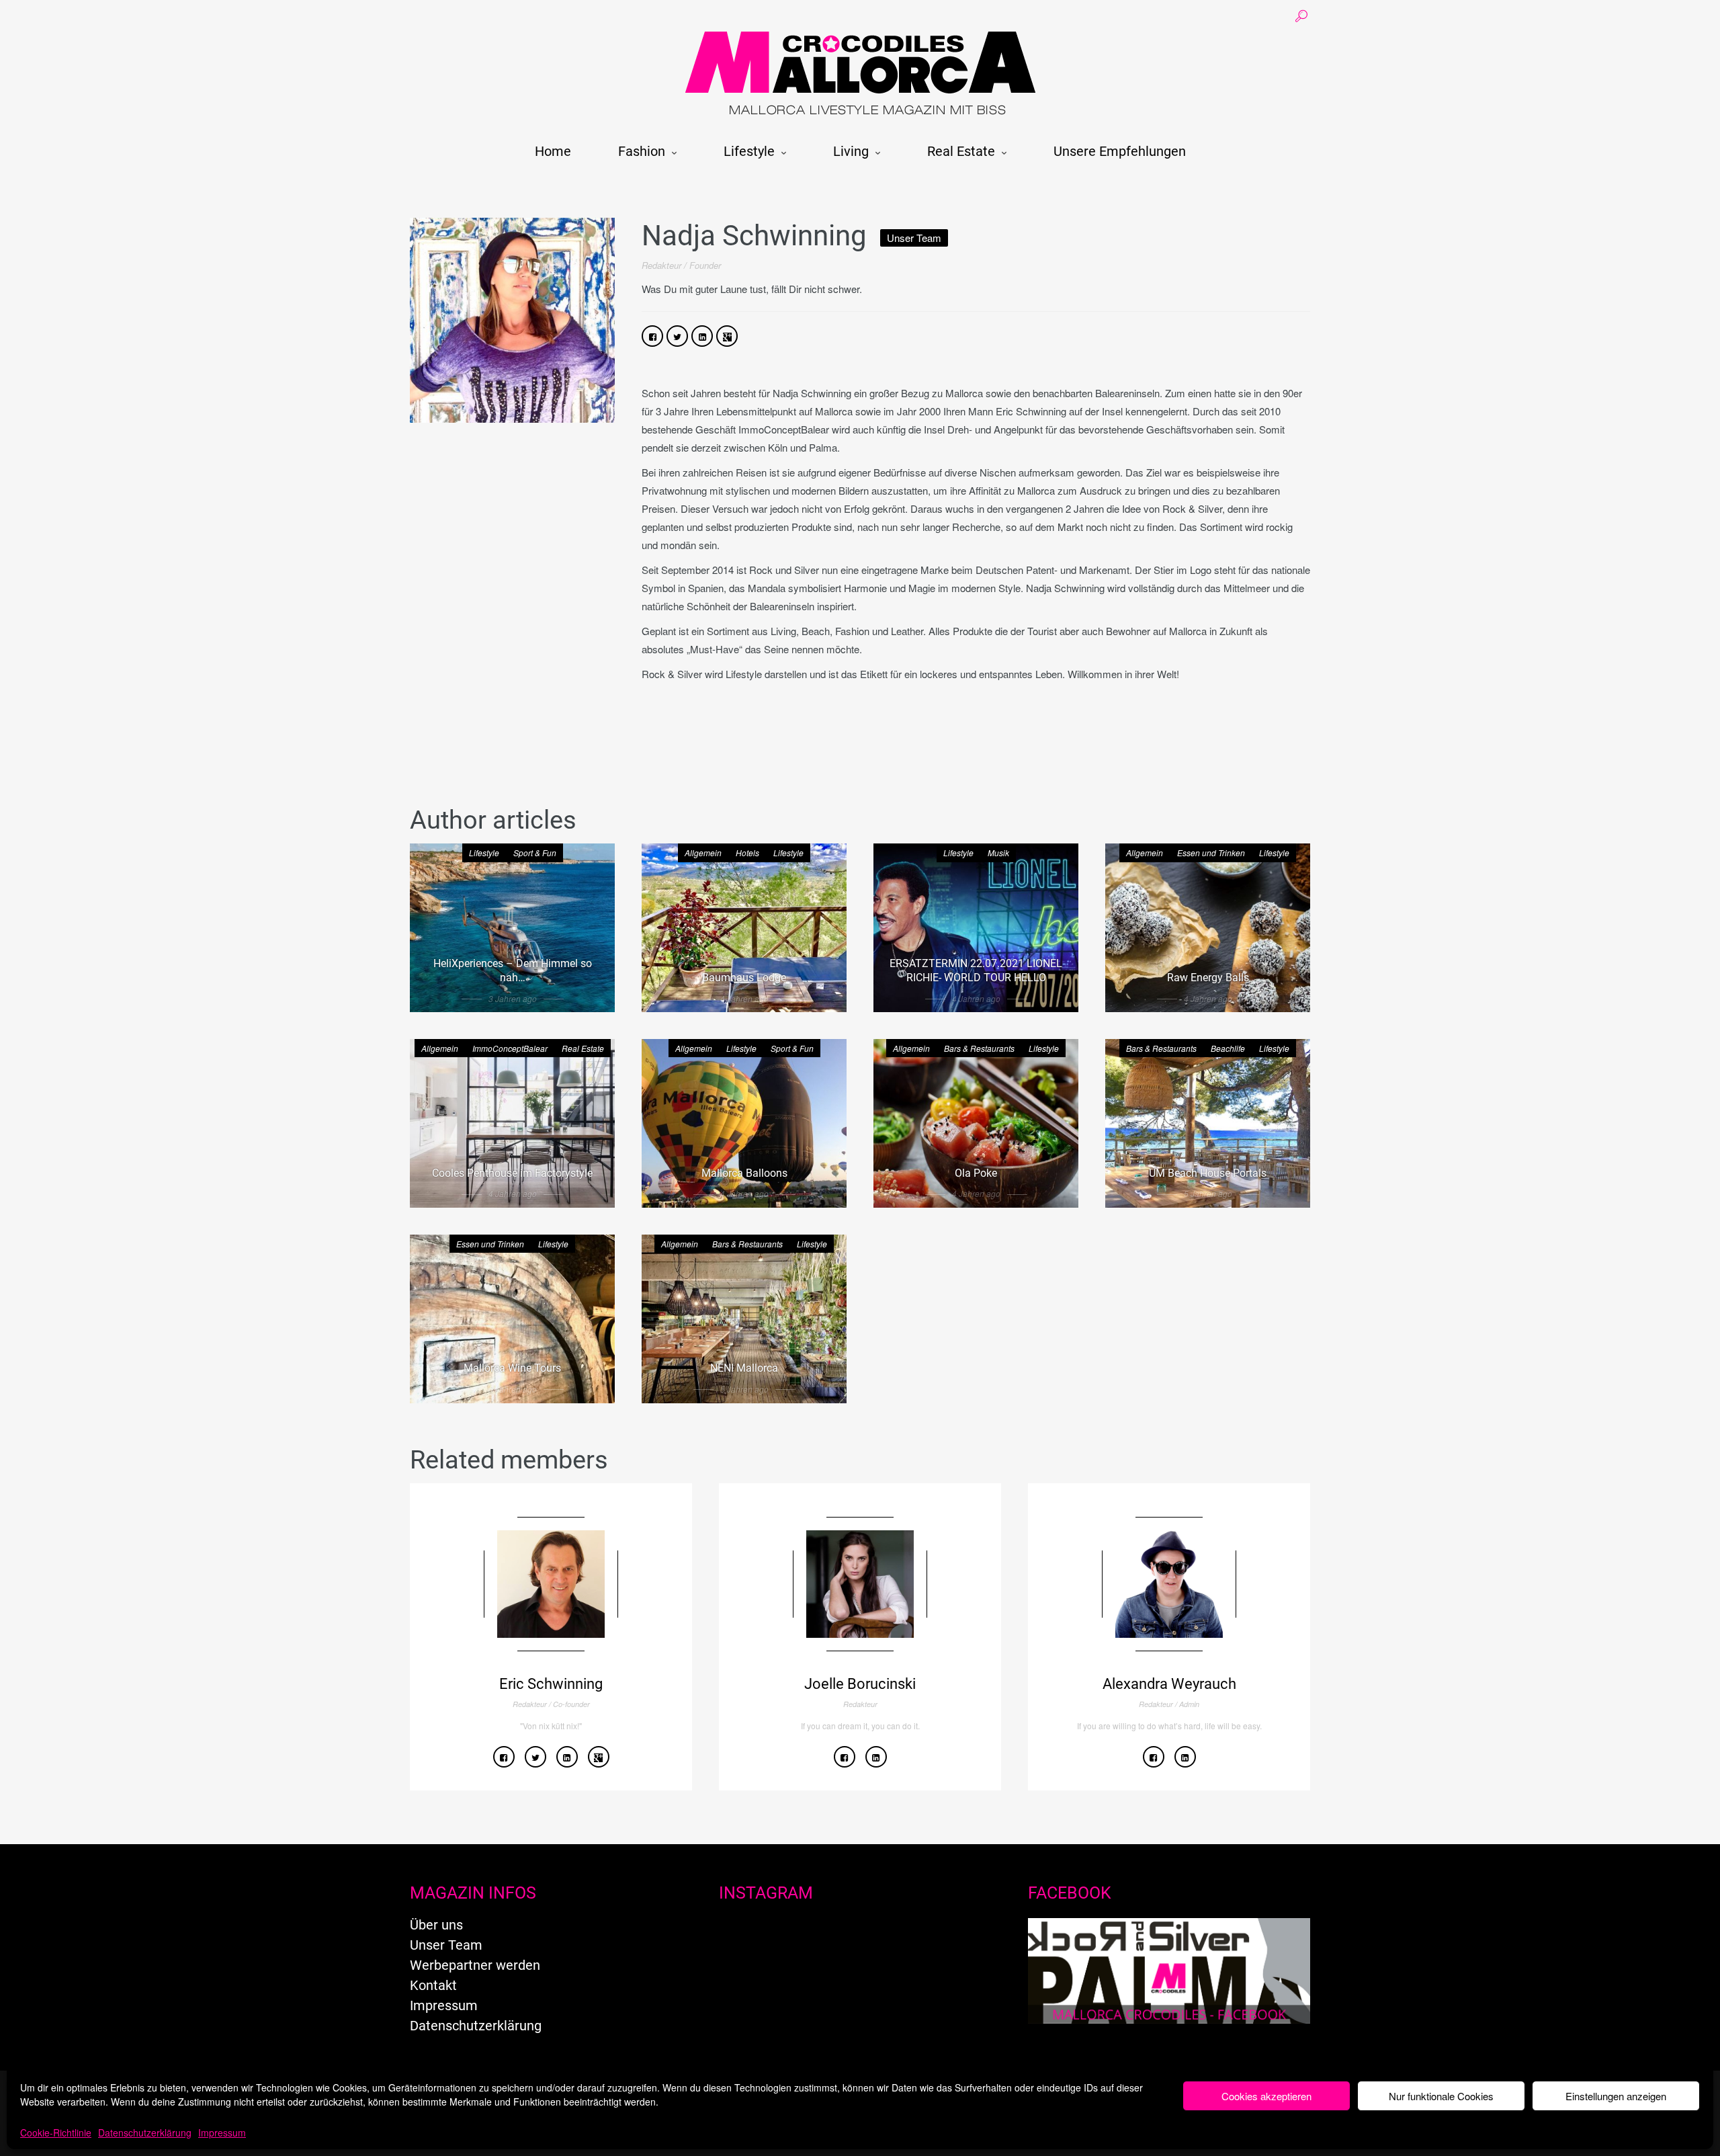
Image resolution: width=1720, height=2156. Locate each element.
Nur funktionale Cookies (1441, 2096)
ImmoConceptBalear (510, 1048)
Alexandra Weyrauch (1169, 1684)
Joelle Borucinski (860, 1684)
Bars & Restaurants (979, 1048)
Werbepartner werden (475, 1965)
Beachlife (1228, 1048)
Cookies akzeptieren (1266, 2096)
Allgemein (703, 853)
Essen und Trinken (1211, 853)
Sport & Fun (535, 853)
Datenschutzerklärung (145, 2132)
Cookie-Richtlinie (56, 2132)
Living (851, 151)
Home (553, 151)
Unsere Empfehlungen (1120, 151)
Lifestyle (749, 151)
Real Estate (961, 151)
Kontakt (433, 1985)
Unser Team (446, 1945)
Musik (998, 853)
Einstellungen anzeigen (1616, 2096)
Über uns (436, 1925)
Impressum (222, 2132)
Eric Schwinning (551, 1684)
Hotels (747, 853)
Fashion (642, 151)
